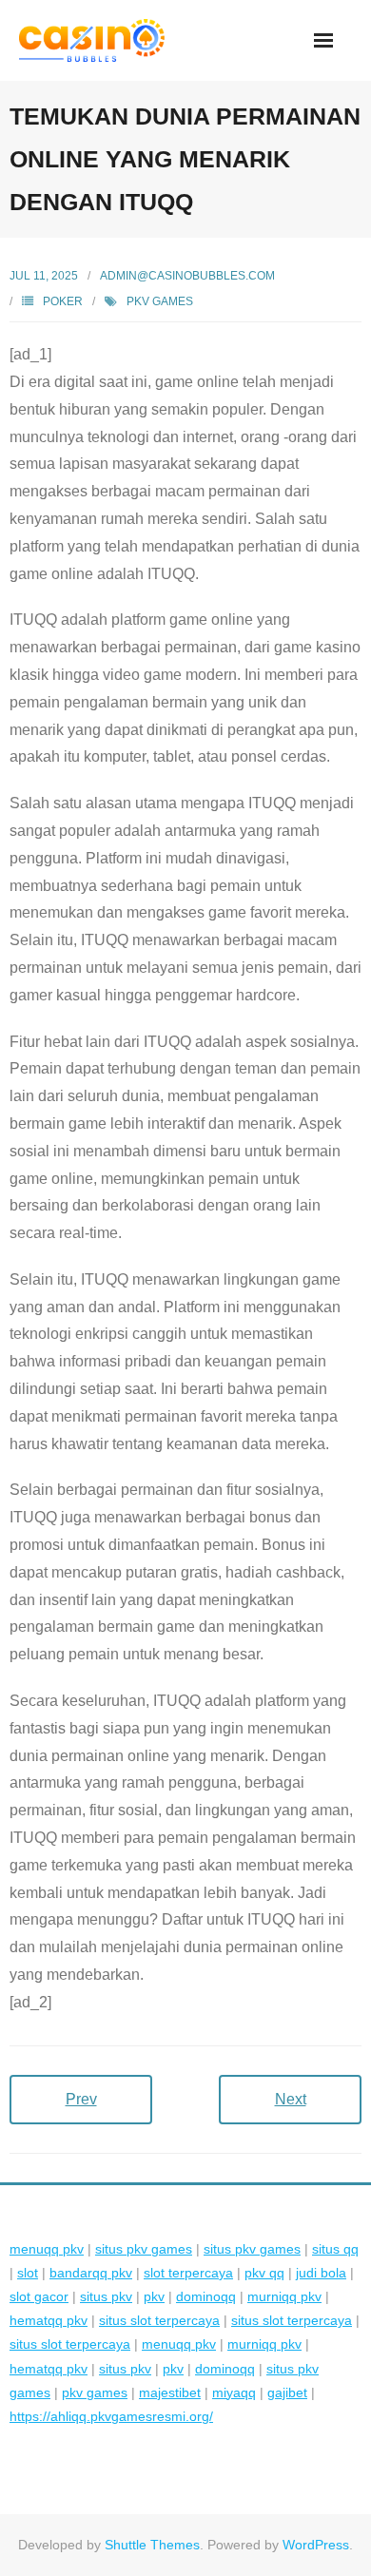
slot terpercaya (188, 2273)
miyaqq (234, 2392)
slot (28, 2273)
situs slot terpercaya (159, 2320)
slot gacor (39, 2296)
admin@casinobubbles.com (187, 276)
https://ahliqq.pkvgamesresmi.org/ (111, 2416)
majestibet (170, 2392)
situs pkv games (144, 2249)
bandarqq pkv (91, 2273)
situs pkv (106, 2296)
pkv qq (264, 2273)
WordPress (316, 2545)
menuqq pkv (47, 2249)
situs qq (335, 2249)
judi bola (321, 2273)
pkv (154, 2296)
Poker (63, 301)
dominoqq (206, 2296)
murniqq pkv (284, 2296)
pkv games (160, 301)
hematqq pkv (49, 2320)
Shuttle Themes (152, 2545)
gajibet (287, 2392)
